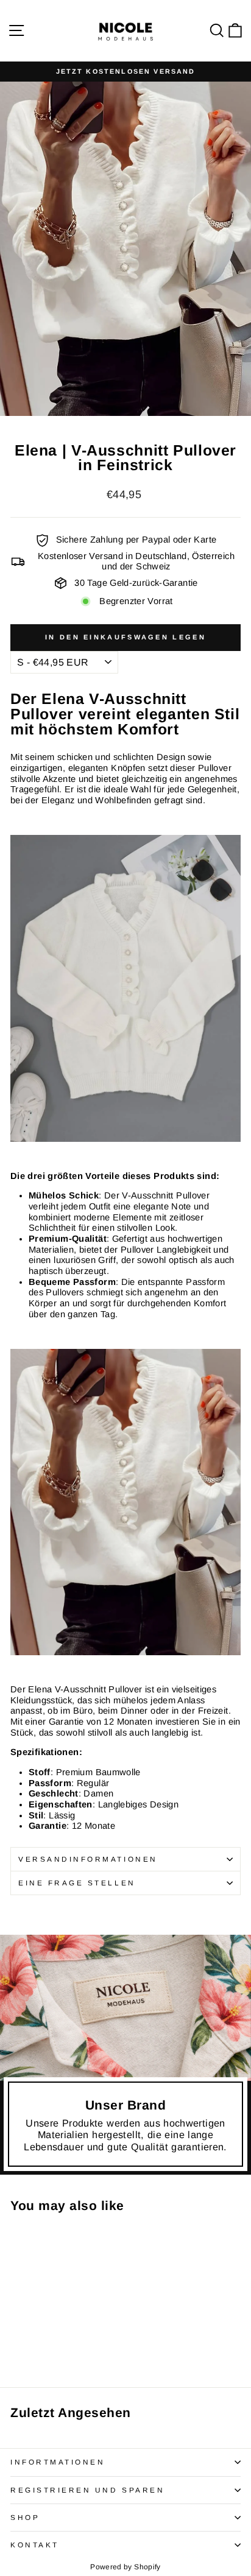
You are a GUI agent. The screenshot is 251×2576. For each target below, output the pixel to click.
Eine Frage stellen (77, 1883)
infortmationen (58, 2462)
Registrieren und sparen (87, 2490)
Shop (25, 2517)
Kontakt (35, 2545)
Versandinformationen (88, 1859)
